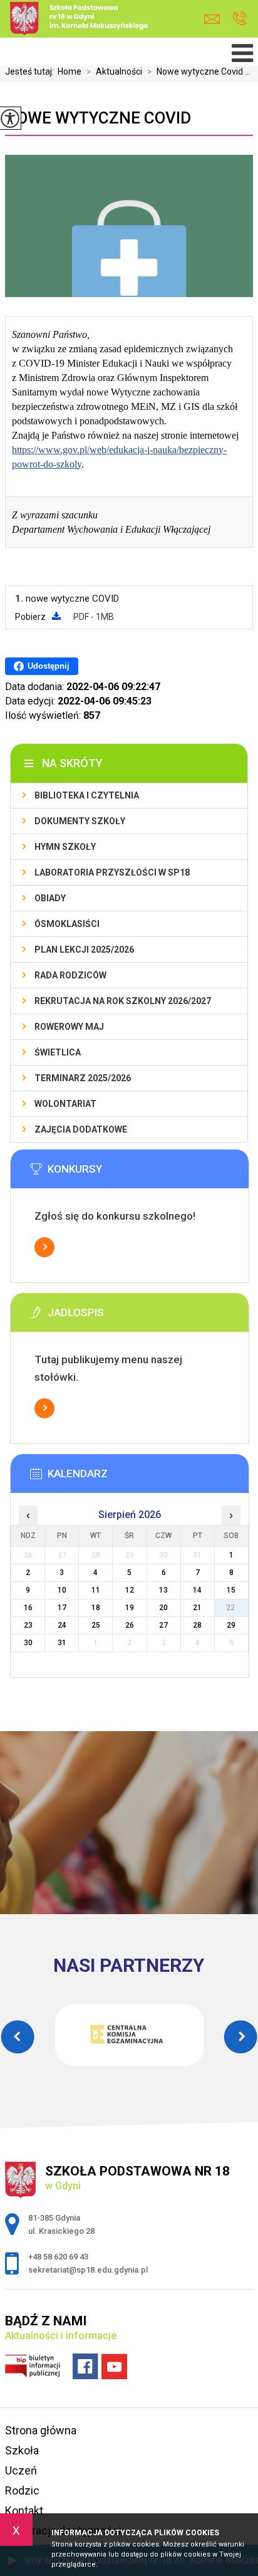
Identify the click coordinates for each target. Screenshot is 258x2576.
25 (96, 1625)
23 (28, 1625)
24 (62, 1625)
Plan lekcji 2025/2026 (84, 950)
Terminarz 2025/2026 (83, 1078)
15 (231, 1590)
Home (70, 71)
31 (62, 1643)
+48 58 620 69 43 (240, 19)
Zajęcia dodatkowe (81, 1129)
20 (163, 1608)
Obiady (50, 898)
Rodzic (22, 2490)
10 (62, 1590)
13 (163, 1590)
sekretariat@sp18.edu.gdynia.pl (215, 19)
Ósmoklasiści (67, 924)
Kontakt (24, 2511)
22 (231, 1608)
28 (197, 1625)
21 (197, 1608)
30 (28, 1643)
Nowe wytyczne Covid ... (199, 71)
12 (130, 1590)
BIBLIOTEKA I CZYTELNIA (87, 795)
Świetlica (58, 1052)
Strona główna (41, 2430)
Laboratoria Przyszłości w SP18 (112, 872)
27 (163, 1625)
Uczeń (21, 2470)
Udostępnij (49, 666)
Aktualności (114, 71)
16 (28, 1608)
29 (231, 1625)
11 (96, 1590)
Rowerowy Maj (69, 1027)
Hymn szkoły (65, 847)
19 (130, 1608)
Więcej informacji (44, 1247)
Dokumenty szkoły (80, 821)
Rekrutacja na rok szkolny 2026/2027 (123, 1001)
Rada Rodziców (70, 975)
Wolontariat (65, 1104)
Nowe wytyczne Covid (98, 118)
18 (96, 1608)
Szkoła (22, 2450)
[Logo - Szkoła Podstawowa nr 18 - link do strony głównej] (98, 20)
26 (130, 1625)
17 (62, 1608)
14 (197, 1590)
